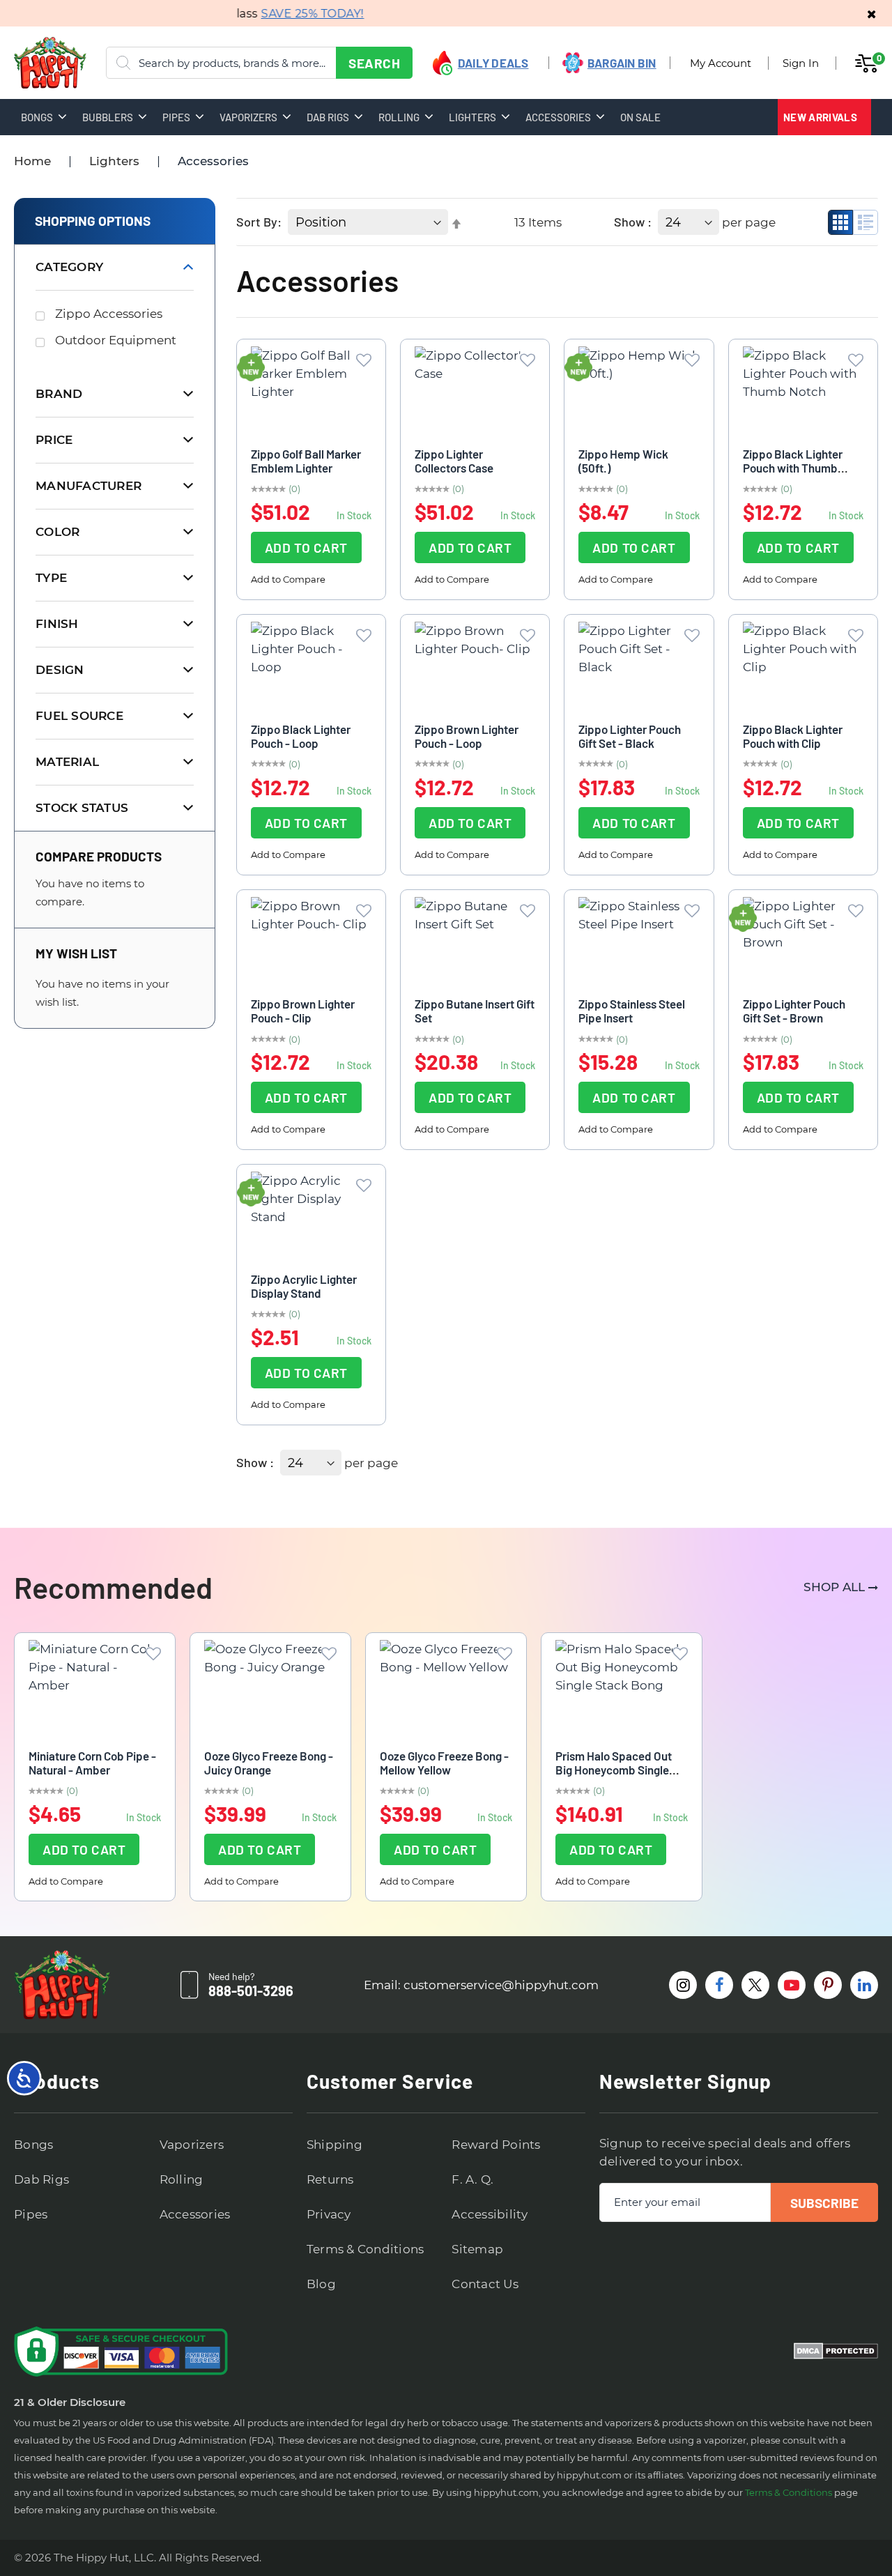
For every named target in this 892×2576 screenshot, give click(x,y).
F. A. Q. (472, 2179)
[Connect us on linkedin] (864, 1985)
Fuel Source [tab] (79, 716)
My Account (721, 63)
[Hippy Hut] (32, 63)
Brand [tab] (59, 394)
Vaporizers (192, 2145)
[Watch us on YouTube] (792, 1985)
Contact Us (485, 2284)
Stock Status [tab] (82, 808)
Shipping (334, 2145)
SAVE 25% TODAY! (293, 14)
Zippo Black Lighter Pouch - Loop (301, 736)
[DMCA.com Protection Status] (836, 2352)
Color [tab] (57, 532)
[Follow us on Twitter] (755, 1985)
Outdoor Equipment (116, 340)
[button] (364, 360)
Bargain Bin (622, 63)
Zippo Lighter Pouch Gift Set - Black (630, 736)
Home (32, 161)
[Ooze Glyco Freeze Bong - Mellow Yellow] (446, 1687)
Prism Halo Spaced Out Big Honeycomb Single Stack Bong (614, 1770)
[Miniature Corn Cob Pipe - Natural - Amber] (95, 1687)
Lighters (114, 161)
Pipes (31, 2214)
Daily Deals (493, 63)
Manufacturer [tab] (89, 486)
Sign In (801, 63)
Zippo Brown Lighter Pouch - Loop (467, 736)
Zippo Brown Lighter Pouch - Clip (303, 1011)
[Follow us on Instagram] (683, 1985)
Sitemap (477, 2249)
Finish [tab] (57, 624)
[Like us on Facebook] (719, 1985)
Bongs (33, 2145)
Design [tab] (60, 670)
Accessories (195, 2214)
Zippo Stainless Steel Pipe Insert (632, 1011)
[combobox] (259, 63)
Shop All (834, 1587)
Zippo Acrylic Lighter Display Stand (304, 1286)
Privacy (329, 2214)
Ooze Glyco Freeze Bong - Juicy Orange (269, 1763)
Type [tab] (51, 578)
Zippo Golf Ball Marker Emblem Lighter (306, 461)
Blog (321, 2284)
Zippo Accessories (109, 314)
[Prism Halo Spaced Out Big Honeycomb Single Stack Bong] (622, 1687)
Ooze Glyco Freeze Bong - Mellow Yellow (444, 1763)
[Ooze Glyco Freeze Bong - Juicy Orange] (270, 1687)
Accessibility (490, 2214)
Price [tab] (54, 440)
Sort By (257, 222)
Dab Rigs (41, 2179)
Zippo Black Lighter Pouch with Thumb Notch (793, 468)
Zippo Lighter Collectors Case (454, 461)
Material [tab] (67, 762)
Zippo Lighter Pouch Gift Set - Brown (794, 1011)
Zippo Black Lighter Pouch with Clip (793, 736)
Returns (330, 2179)
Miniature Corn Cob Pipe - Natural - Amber (92, 1763)
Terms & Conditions (366, 2249)
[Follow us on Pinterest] (828, 1985)
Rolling (182, 2179)
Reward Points (496, 2145)
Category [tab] (69, 267)
